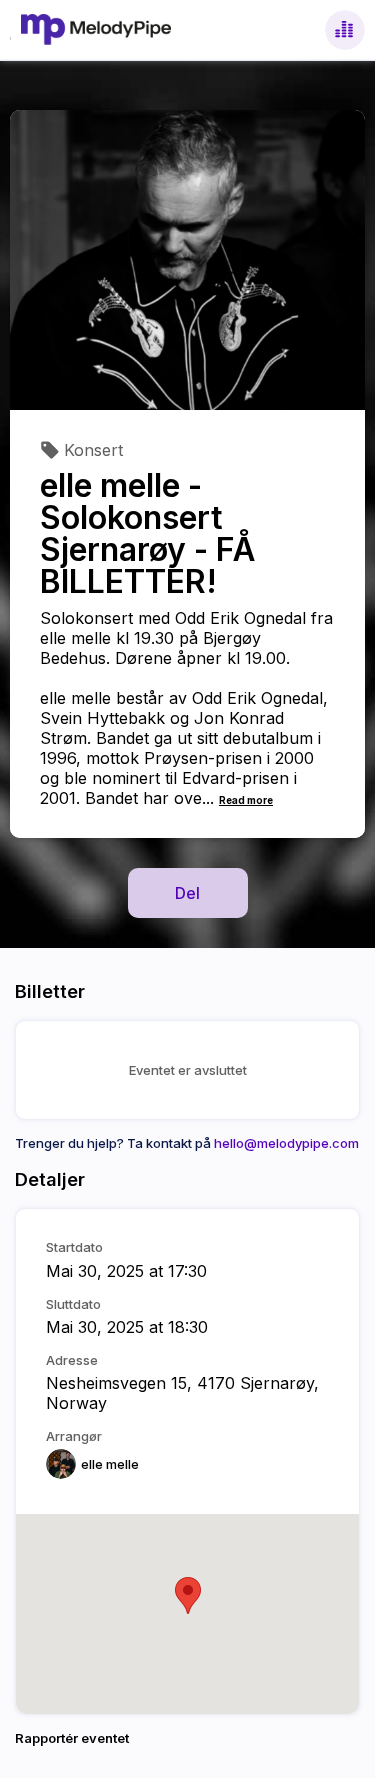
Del (187, 893)
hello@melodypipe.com (286, 1143)
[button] (188, 1595)
